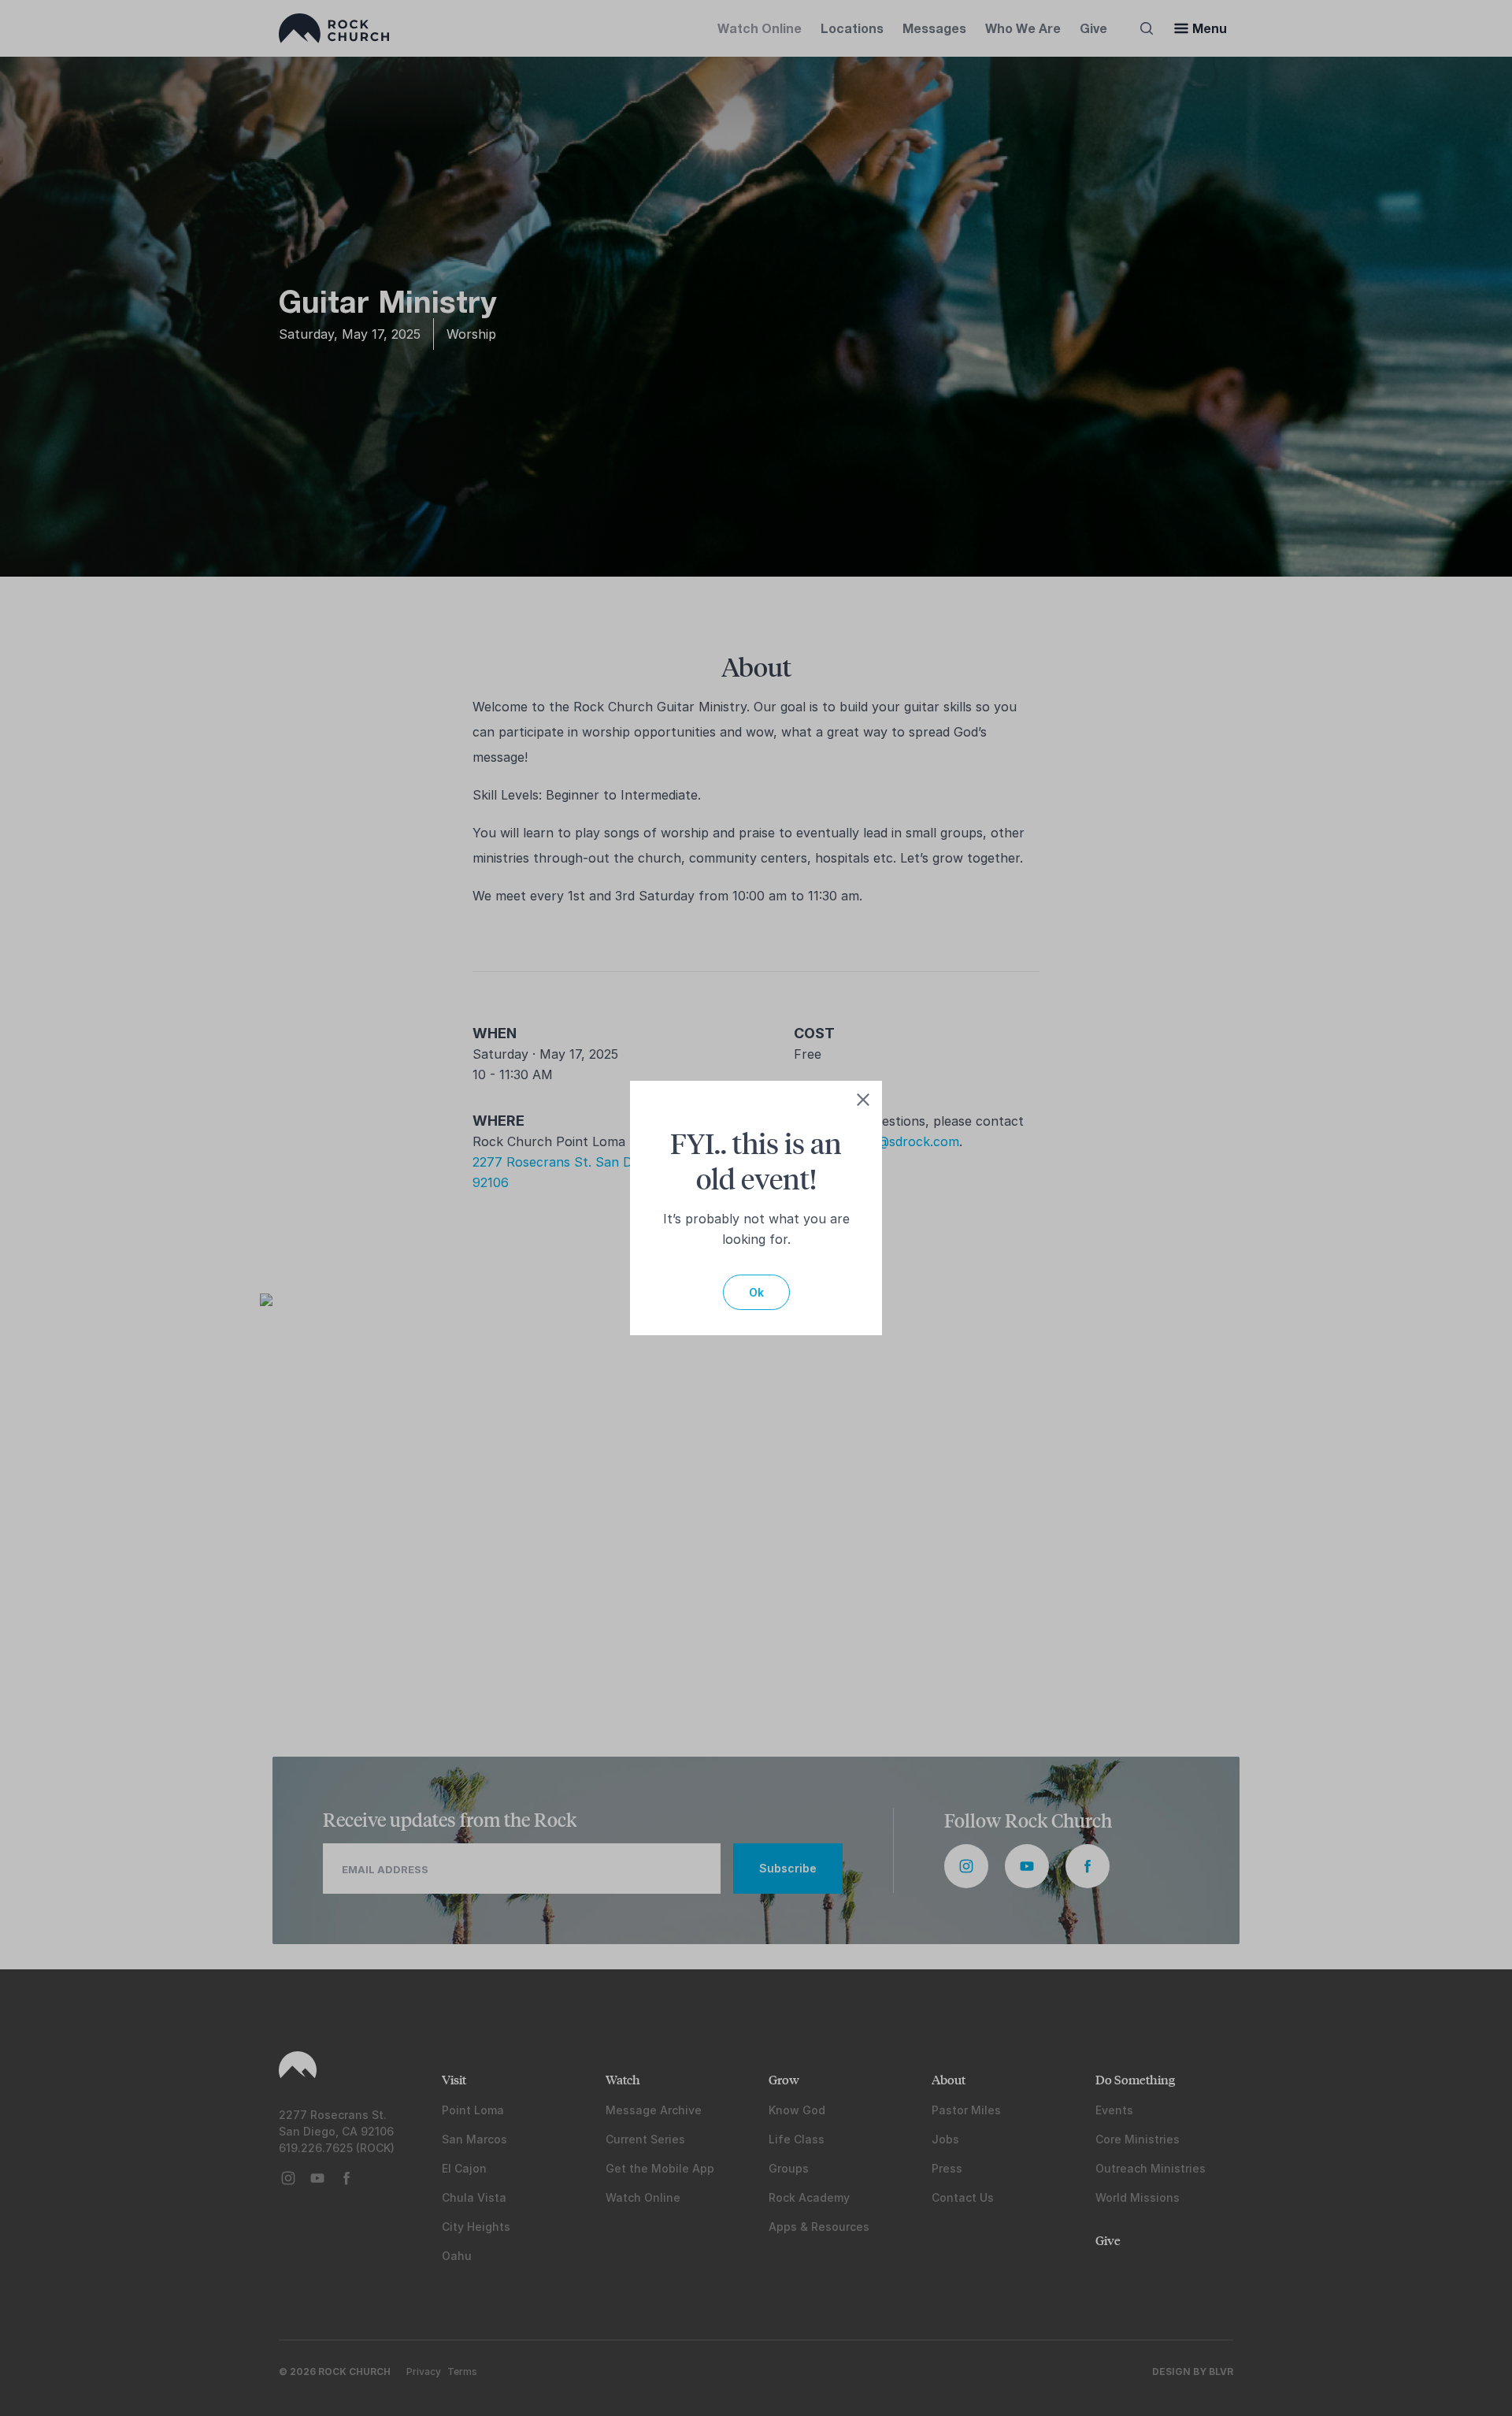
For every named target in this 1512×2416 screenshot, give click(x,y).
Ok (756, 1292)
